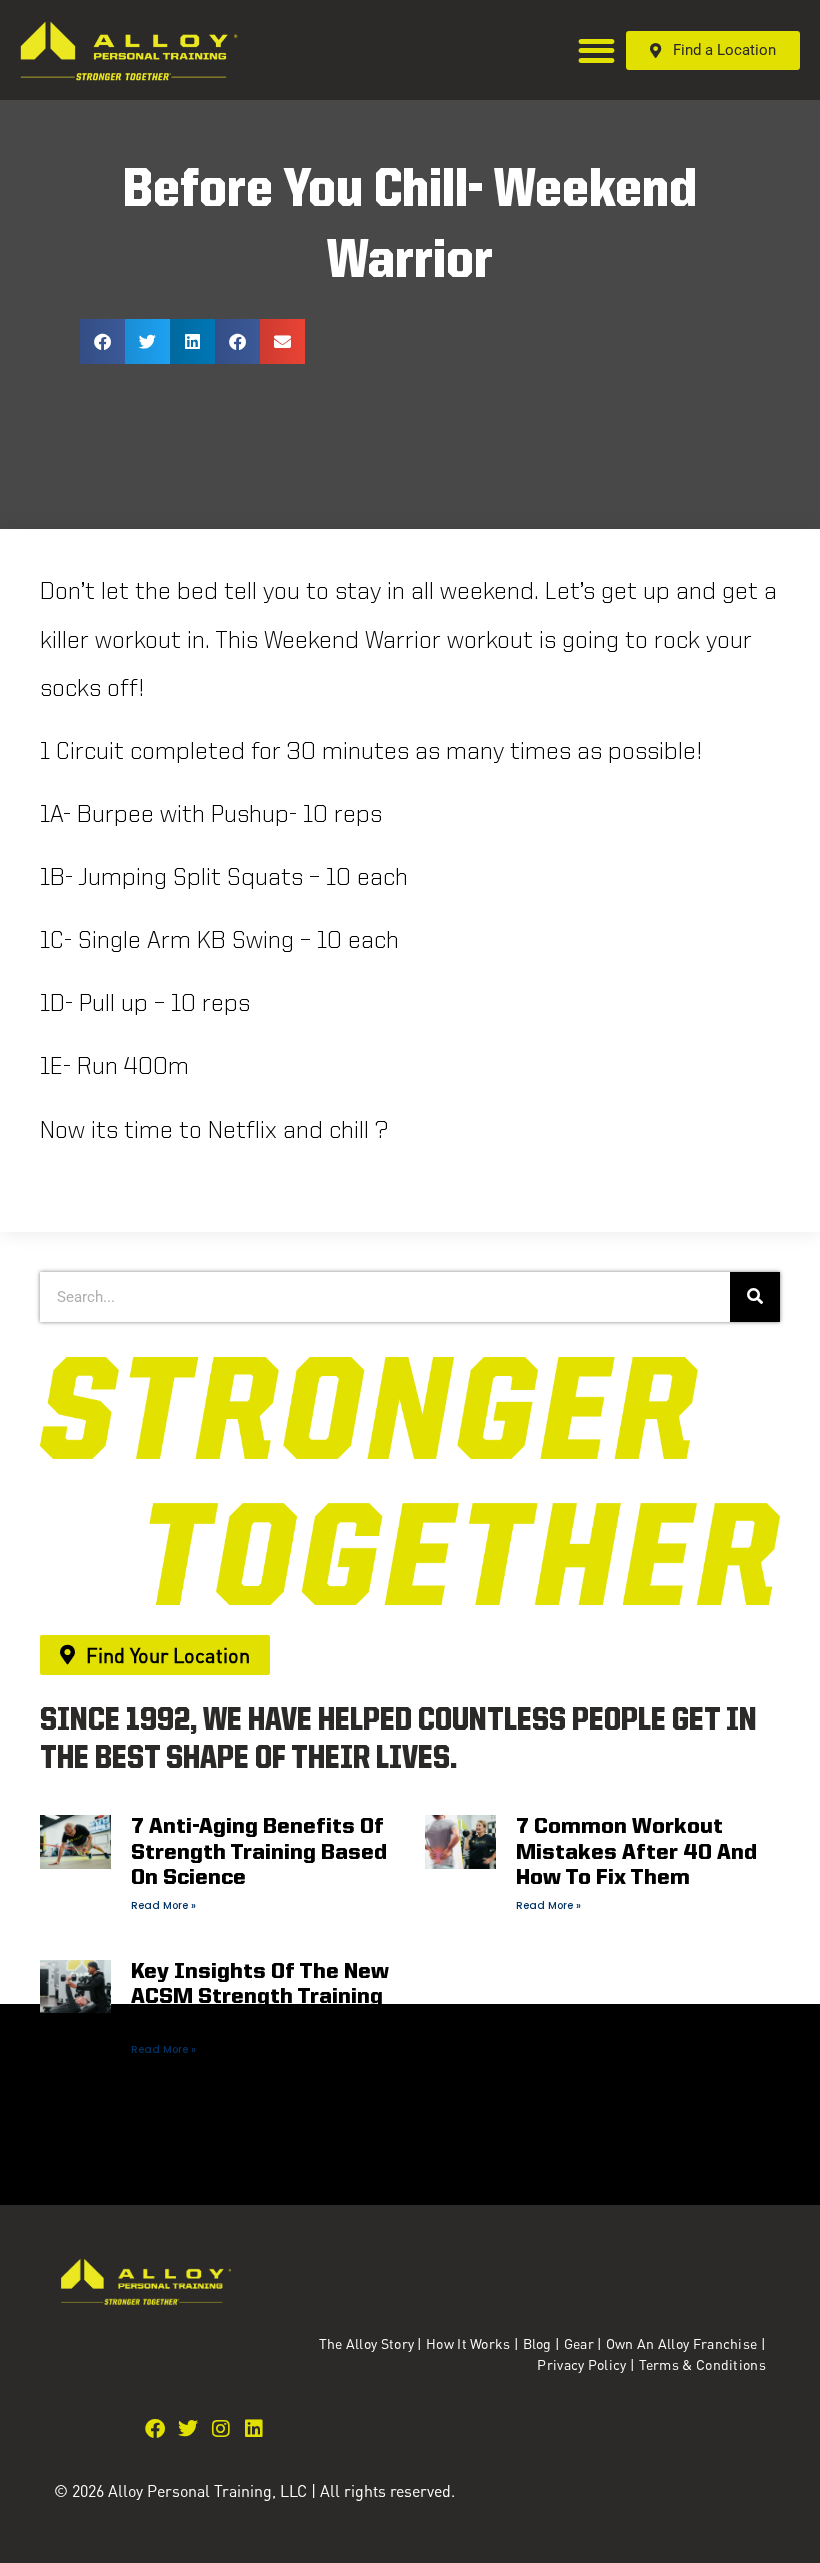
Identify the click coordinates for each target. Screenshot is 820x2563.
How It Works (468, 2343)
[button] (597, 50)
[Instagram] (221, 2429)
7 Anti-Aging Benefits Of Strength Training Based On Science (259, 1852)
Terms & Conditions (702, 2364)
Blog (537, 2343)
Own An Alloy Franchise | (686, 2343)
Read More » (163, 1905)
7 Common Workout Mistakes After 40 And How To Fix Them (636, 1852)
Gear (579, 2343)
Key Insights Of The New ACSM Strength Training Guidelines (260, 1997)
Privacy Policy (583, 2364)
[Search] (755, 1297)
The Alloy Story (367, 2343)
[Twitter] (188, 2429)
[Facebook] (155, 2429)
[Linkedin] (254, 2429)
